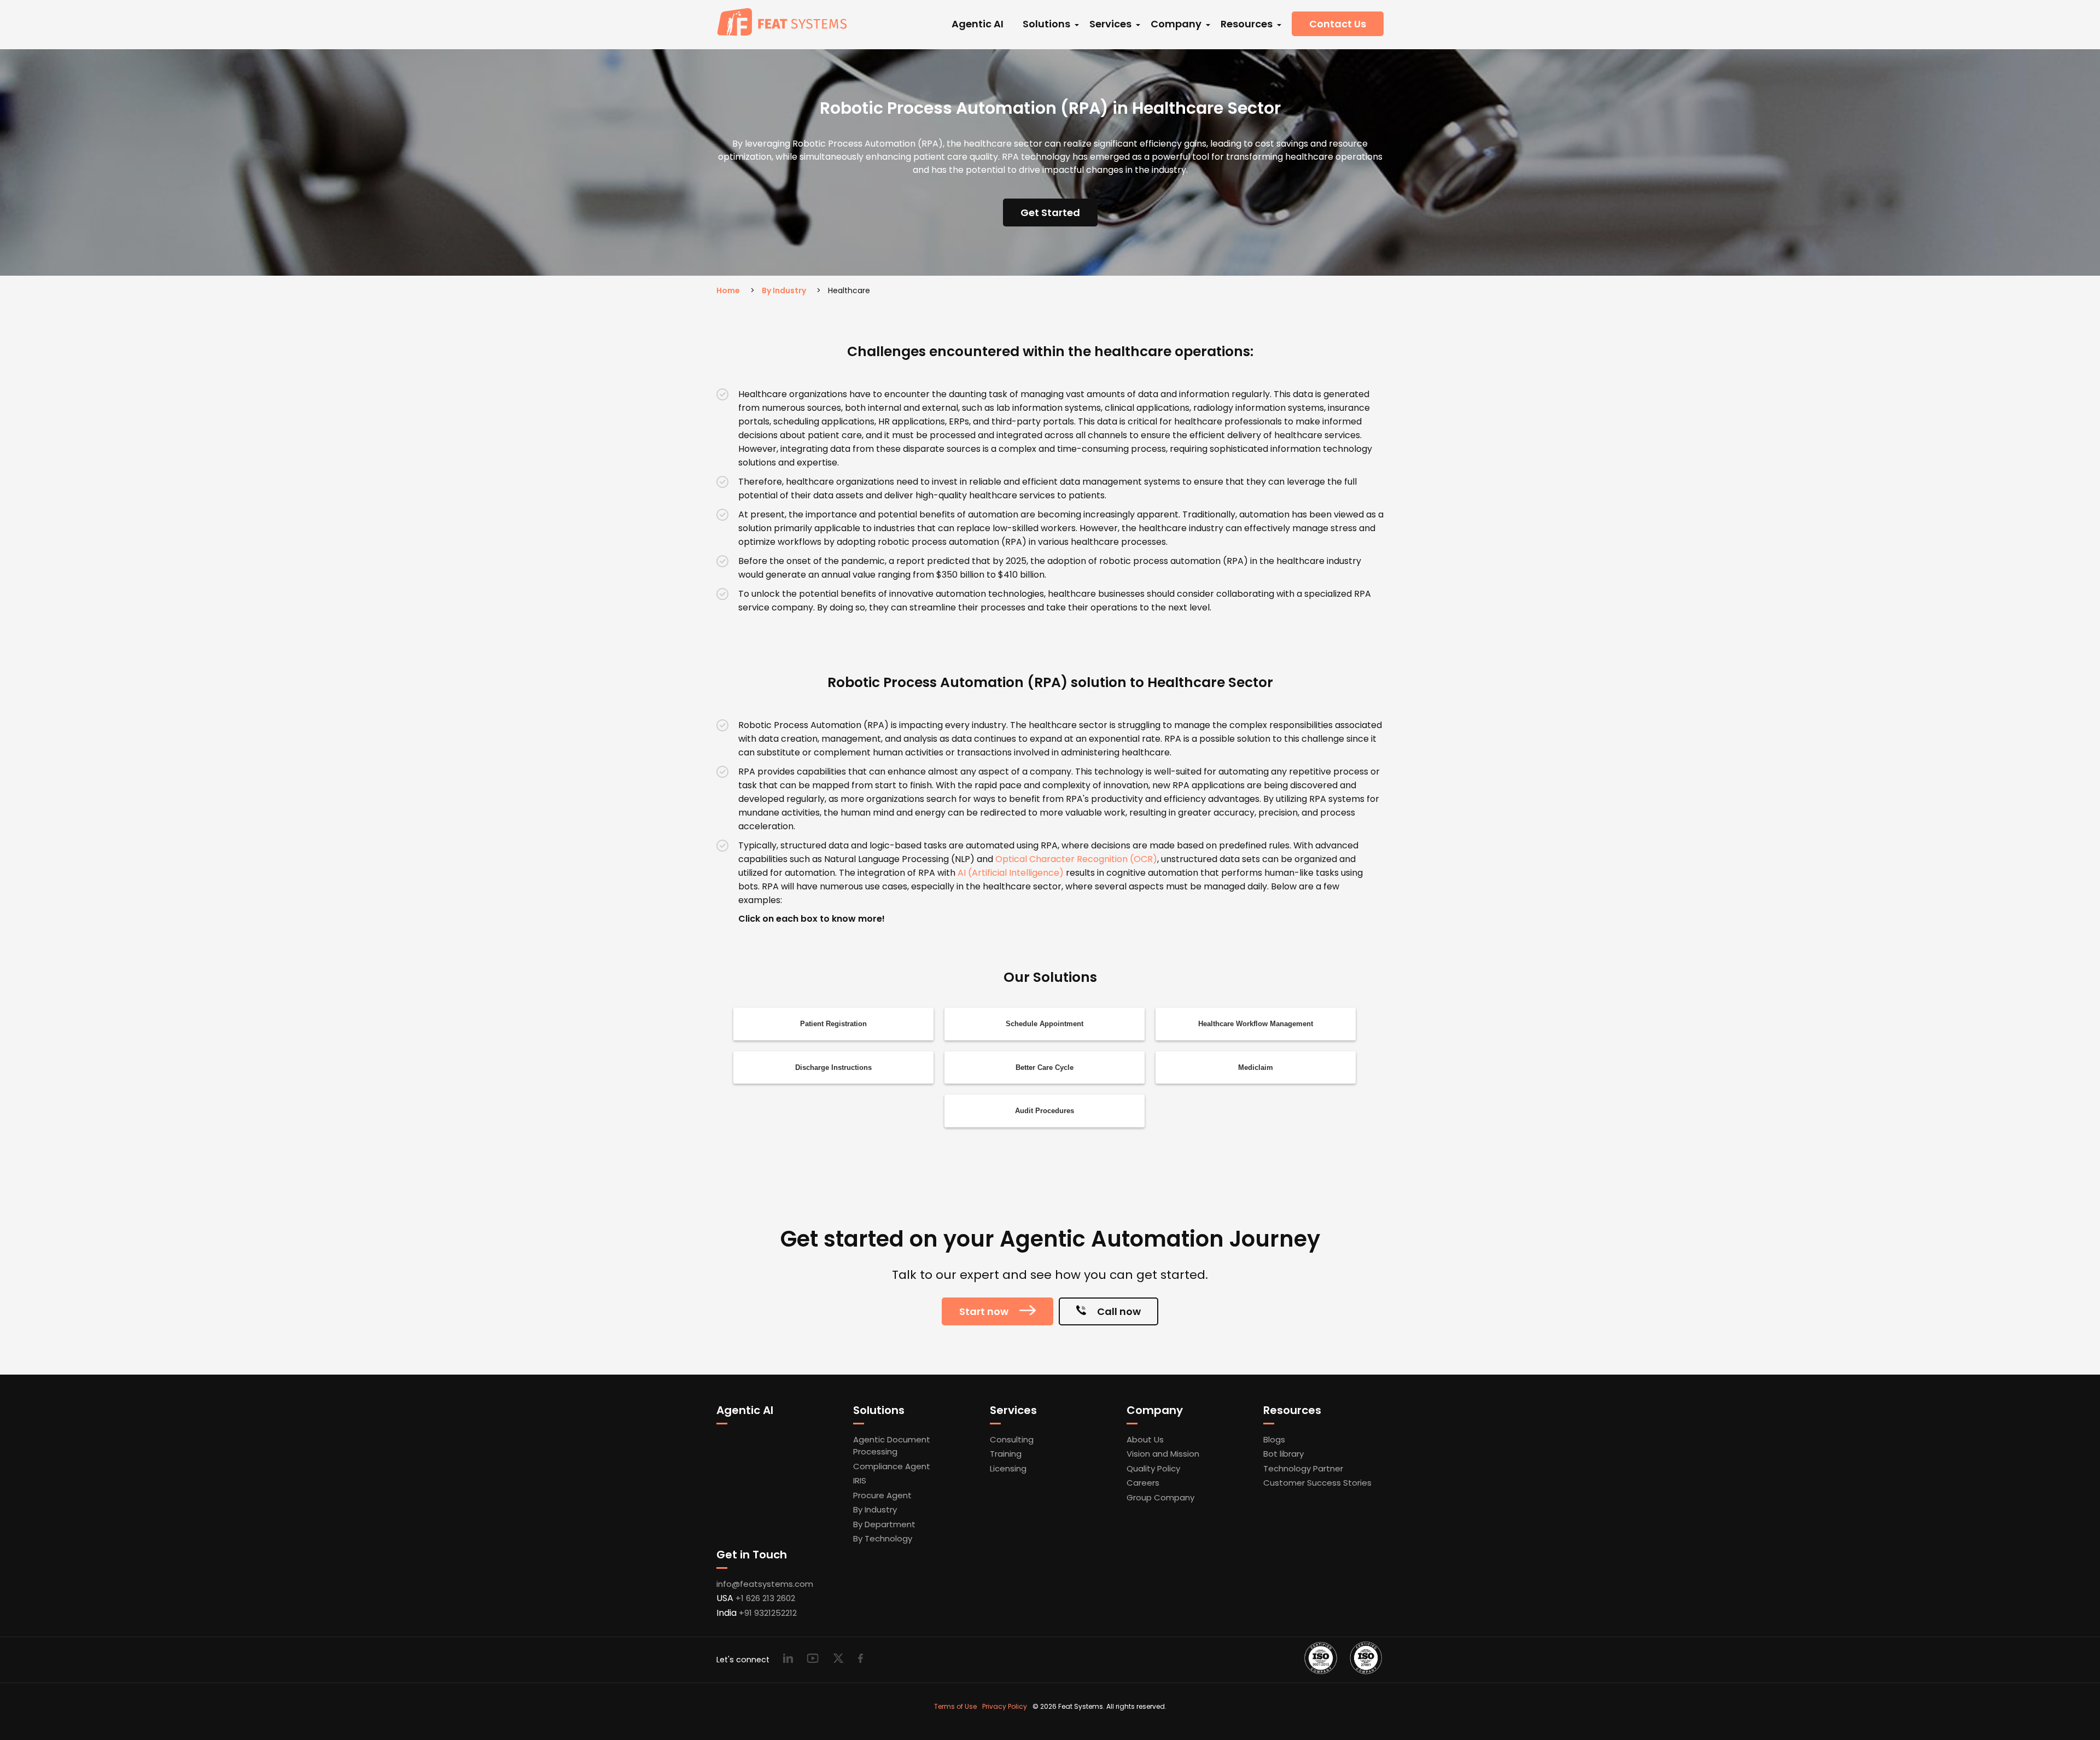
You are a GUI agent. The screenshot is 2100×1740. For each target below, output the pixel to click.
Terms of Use (955, 1706)
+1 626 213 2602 (765, 1598)
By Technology (883, 1538)
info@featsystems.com (765, 1584)
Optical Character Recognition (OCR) (1076, 859)
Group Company (1160, 1497)
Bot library (1284, 1454)
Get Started (1050, 213)
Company (1176, 24)
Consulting (1012, 1439)
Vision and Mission (1163, 1454)
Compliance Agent (892, 1466)
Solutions (1046, 24)
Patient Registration (833, 1024)
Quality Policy (1153, 1468)
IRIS (860, 1480)
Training (1006, 1454)
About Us (1145, 1439)
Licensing (1008, 1468)
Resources (1247, 24)
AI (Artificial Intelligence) (1011, 873)
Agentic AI (978, 24)
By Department (884, 1524)
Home (728, 290)
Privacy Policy (1005, 1706)
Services (1110, 24)
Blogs (1274, 1439)
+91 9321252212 (768, 1613)
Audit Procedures (1045, 1111)
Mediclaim (1256, 1067)
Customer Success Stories (1317, 1483)
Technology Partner (1303, 1468)
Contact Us (1338, 24)
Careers (1143, 1483)
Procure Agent (882, 1495)
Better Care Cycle (1045, 1067)
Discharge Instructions (833, 1067)
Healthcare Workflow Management (1256, 1024)
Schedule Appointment (1045, 1024)
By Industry (784, 290)
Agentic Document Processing (892, 1446)
